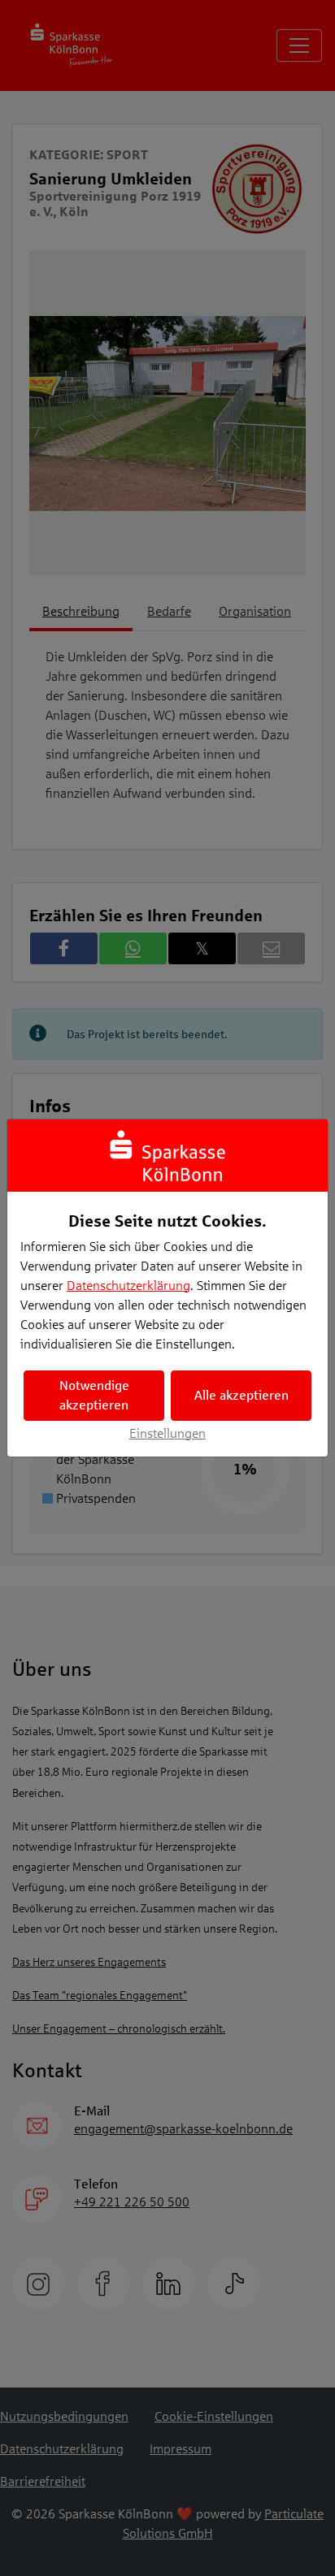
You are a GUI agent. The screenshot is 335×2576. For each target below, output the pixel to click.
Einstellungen (167, 1433)
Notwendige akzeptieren (94, 1395)
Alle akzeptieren (241, 1395)
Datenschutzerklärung (128, 1286)
